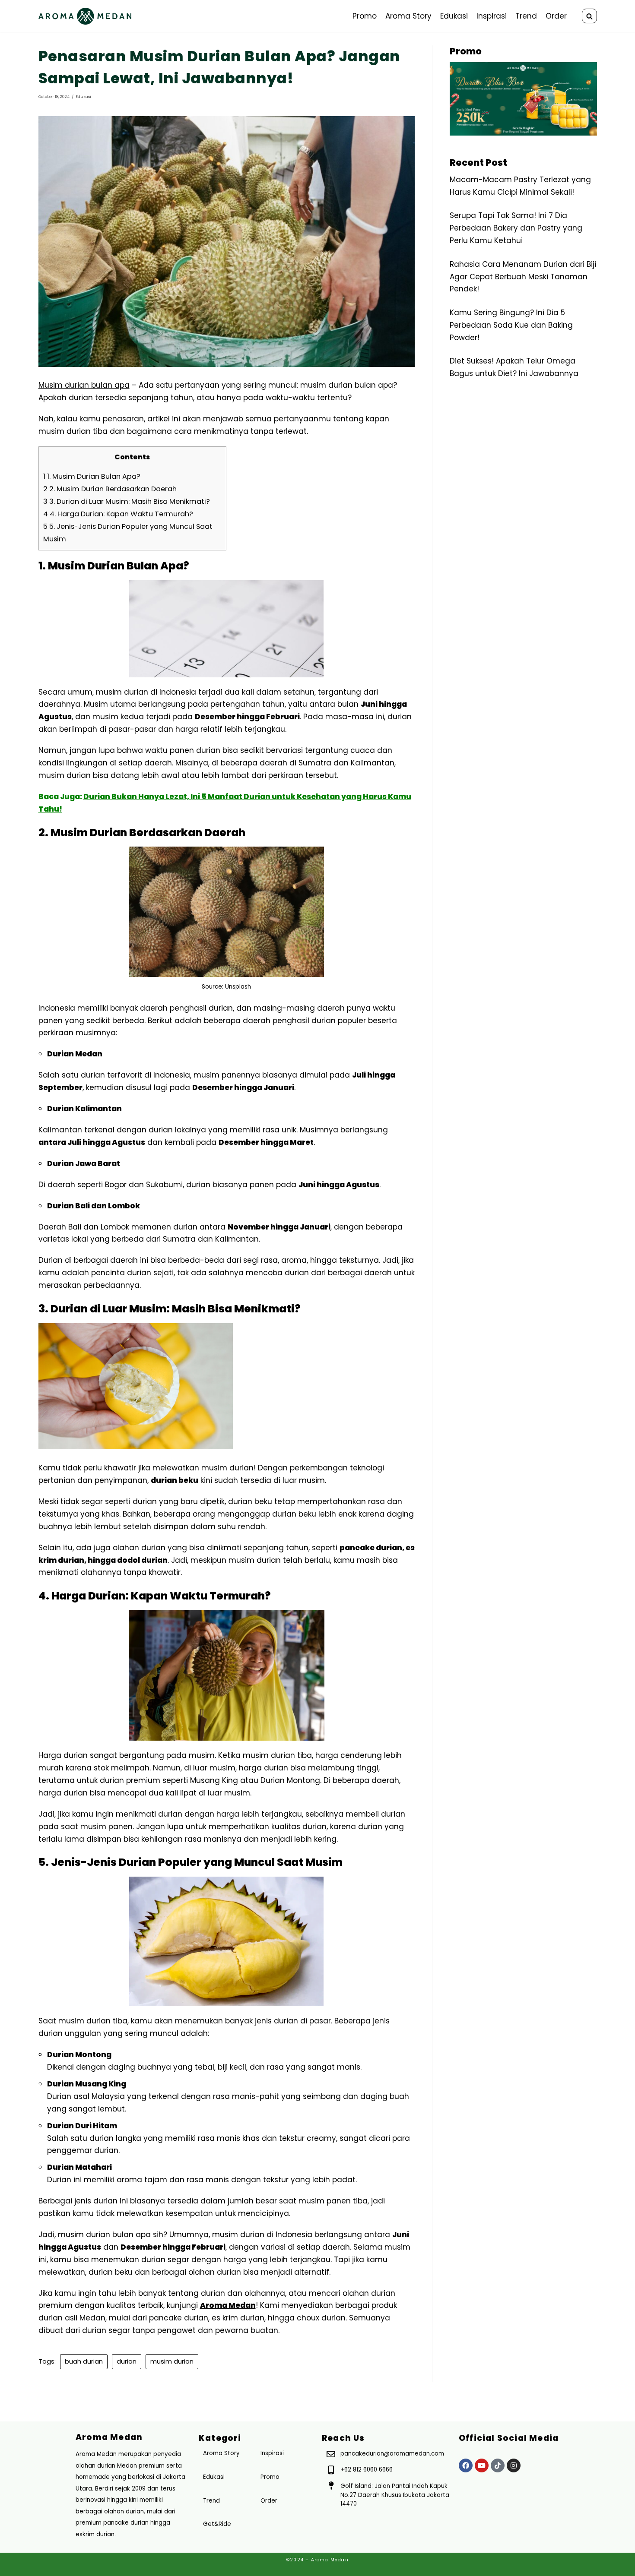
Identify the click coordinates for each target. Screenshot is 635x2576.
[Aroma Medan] (85, 16)
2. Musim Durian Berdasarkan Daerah (110, 489)
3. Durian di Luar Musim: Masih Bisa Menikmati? (127, 501)
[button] (589, 16)
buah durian (84, 2361)
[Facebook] (466, 2465)
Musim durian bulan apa (84, 385)
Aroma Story (408, 16)
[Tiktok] (498, 2465)
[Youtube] (482, 2465)
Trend (526, 16)
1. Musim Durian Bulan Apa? (92, 476)
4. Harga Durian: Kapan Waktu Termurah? (118, 514)
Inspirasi (492, 16)
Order (556, 16)
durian (127, 2361)
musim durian (172, 2361)
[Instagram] (514, 2465)
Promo (365, 16)
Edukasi (454, 16)
